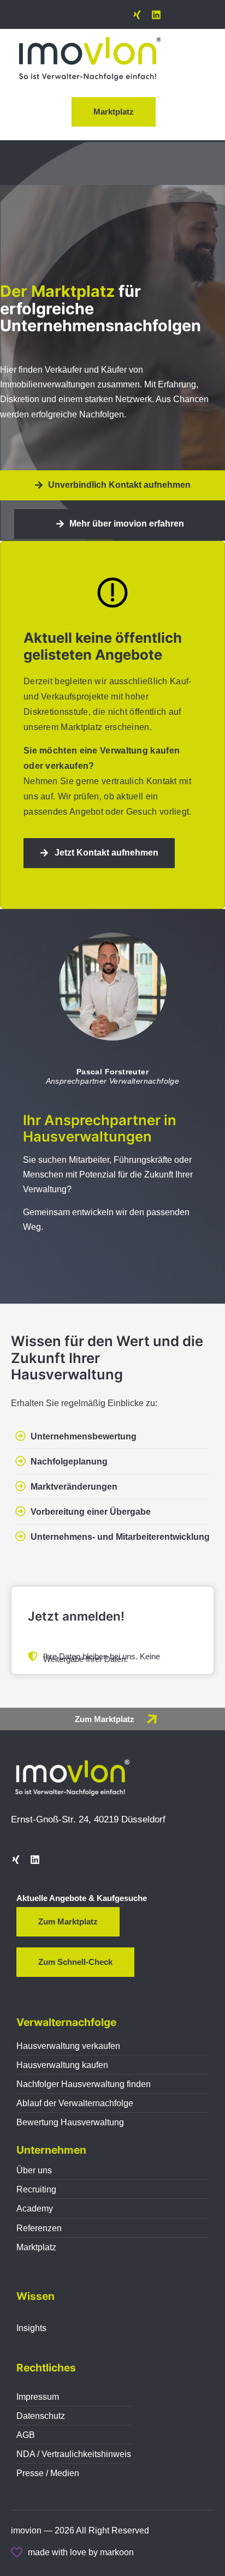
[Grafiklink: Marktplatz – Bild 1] (90, 59)
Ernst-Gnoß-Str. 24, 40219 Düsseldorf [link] (88, 1819)
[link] (137, 15)
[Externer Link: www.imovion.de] (152, 1719)
